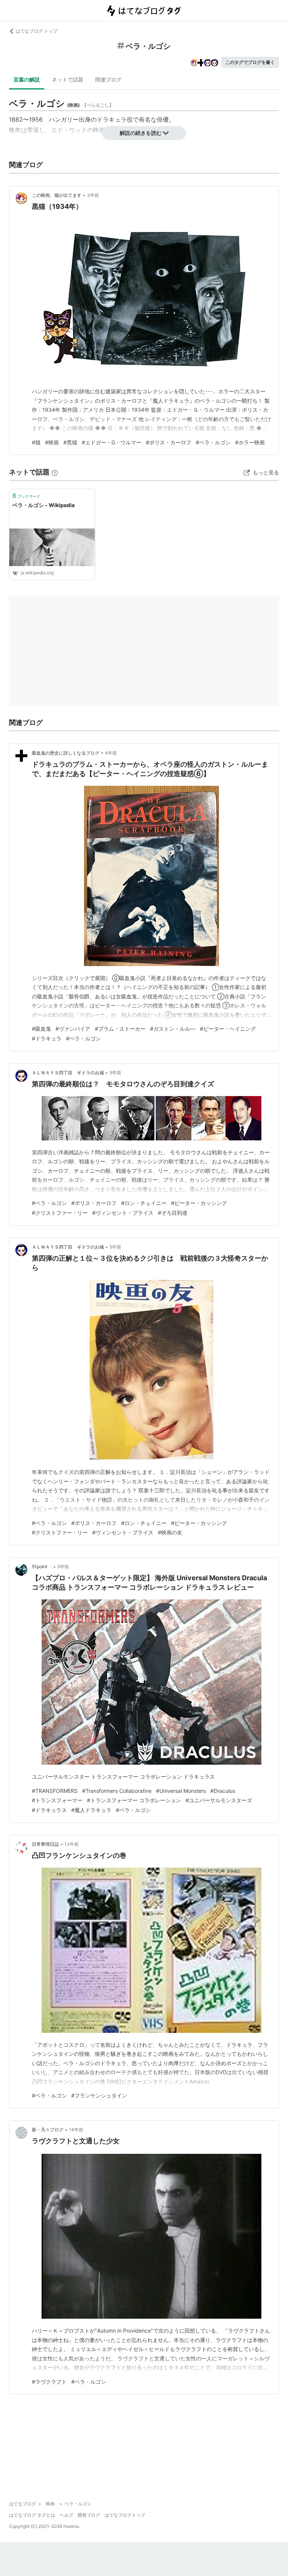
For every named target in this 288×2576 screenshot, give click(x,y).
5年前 (115, 1073)
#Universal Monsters (181, 1791)
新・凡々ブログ (48, 2130)
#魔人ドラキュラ (91, 1810)
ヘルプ (66, 2515)
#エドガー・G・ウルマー (112, 442)
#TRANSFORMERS (55, 1791)
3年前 (93, 195)
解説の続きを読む (141, 133)
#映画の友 (170, 1532)
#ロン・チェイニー (144, 1203)
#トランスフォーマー (57, 1800)
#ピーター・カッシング (199, 1203)
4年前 (111, 753)
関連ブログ (108, 79)
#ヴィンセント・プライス (123, 1213)
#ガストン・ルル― (173, 1029)
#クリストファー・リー (60, 1213)
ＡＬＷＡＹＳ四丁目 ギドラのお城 (68, 1073)
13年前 (72, 1844)
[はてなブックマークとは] (55, 472)
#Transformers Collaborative (117, 1791)
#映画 (52, 442)
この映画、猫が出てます (57, 195)
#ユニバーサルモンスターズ (219, 1800)
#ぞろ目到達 (173, 1213)
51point (42, 1567)
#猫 (36, 442)
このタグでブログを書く (250, 62)
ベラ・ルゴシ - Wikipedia (43, 505)
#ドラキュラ (47, 1038)
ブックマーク (26, 495)
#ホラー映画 (250, 442)
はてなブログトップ (125, 2515)
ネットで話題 (67, 79)
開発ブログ (89, 2515)
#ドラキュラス (49, 1810)
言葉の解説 (27, 79)
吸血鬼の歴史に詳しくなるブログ (66, 753)
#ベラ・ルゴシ (213, 442)
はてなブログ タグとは (32, 2515)
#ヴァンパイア (73, 1029)
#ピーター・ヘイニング (228, 1029)
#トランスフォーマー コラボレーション (134, 1800)
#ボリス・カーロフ (169, 442)
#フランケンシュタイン (99, 2095)
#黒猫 (70, 442)
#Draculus (223, 1791)
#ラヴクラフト (49, 2382)
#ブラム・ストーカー (120, 1029)
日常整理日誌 (45, 1844)
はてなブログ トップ (37, 31)
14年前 (76, 2130)
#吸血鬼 (41, 1029)
